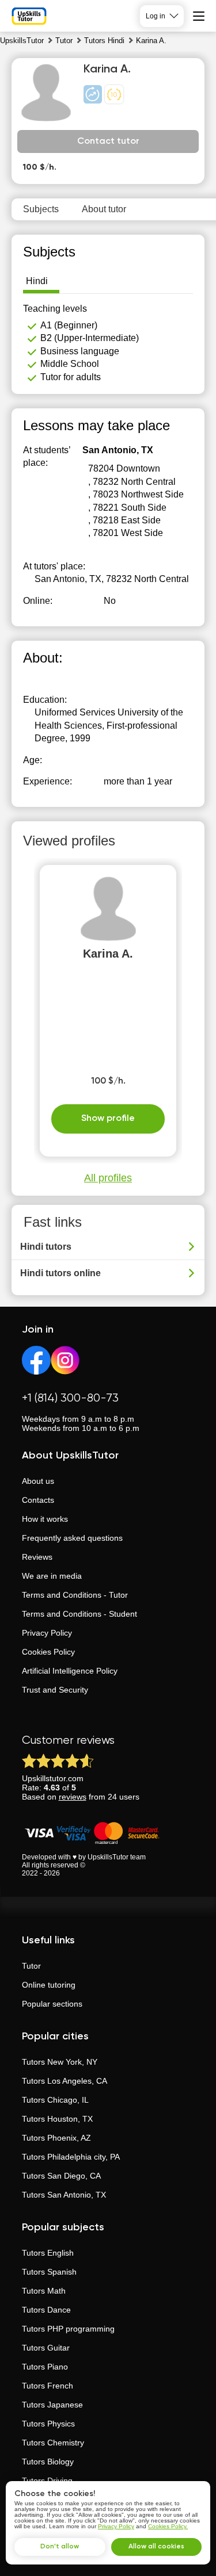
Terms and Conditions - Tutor (75, 1595)
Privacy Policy (47, 1633)
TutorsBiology (48, 2462)
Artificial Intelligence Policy (70, 1671)
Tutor (31, 1966)
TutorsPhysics (48, 2424)
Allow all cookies (156, 2547)
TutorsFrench (48, 2386)
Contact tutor (108, 141)
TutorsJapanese (52, 2405)
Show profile (108, 1119)
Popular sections (52, 2004)
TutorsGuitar (46, 2348)
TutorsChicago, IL (55, 2100)
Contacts (38, 1500)
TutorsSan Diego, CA (61, 2176)
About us (38, 1481)
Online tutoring (49, 1985)
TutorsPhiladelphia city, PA (71, 2157)
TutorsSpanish (49, 2272)
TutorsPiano (45, 2367)
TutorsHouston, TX (57, 2119)
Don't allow (60, 2547)
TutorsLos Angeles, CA (65, 2081)
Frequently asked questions (72, 1538)
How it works (45, 1519)
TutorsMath (44, 2291)
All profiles (108, 1178)
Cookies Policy (48, 1652)
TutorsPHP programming (68, 2329)
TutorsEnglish (48, 2253)
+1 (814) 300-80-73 (70, 1398)
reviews (73, 1797)
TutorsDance (46, 2310)
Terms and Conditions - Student (79, 1614)
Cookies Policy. (168, 2526)
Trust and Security (55, 1690)
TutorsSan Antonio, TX (64, 2195)
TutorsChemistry (53, 2443)
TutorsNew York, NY (60, 2062)
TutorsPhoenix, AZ (56, 2138)
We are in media (52, 1576)
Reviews (37, 1557)
